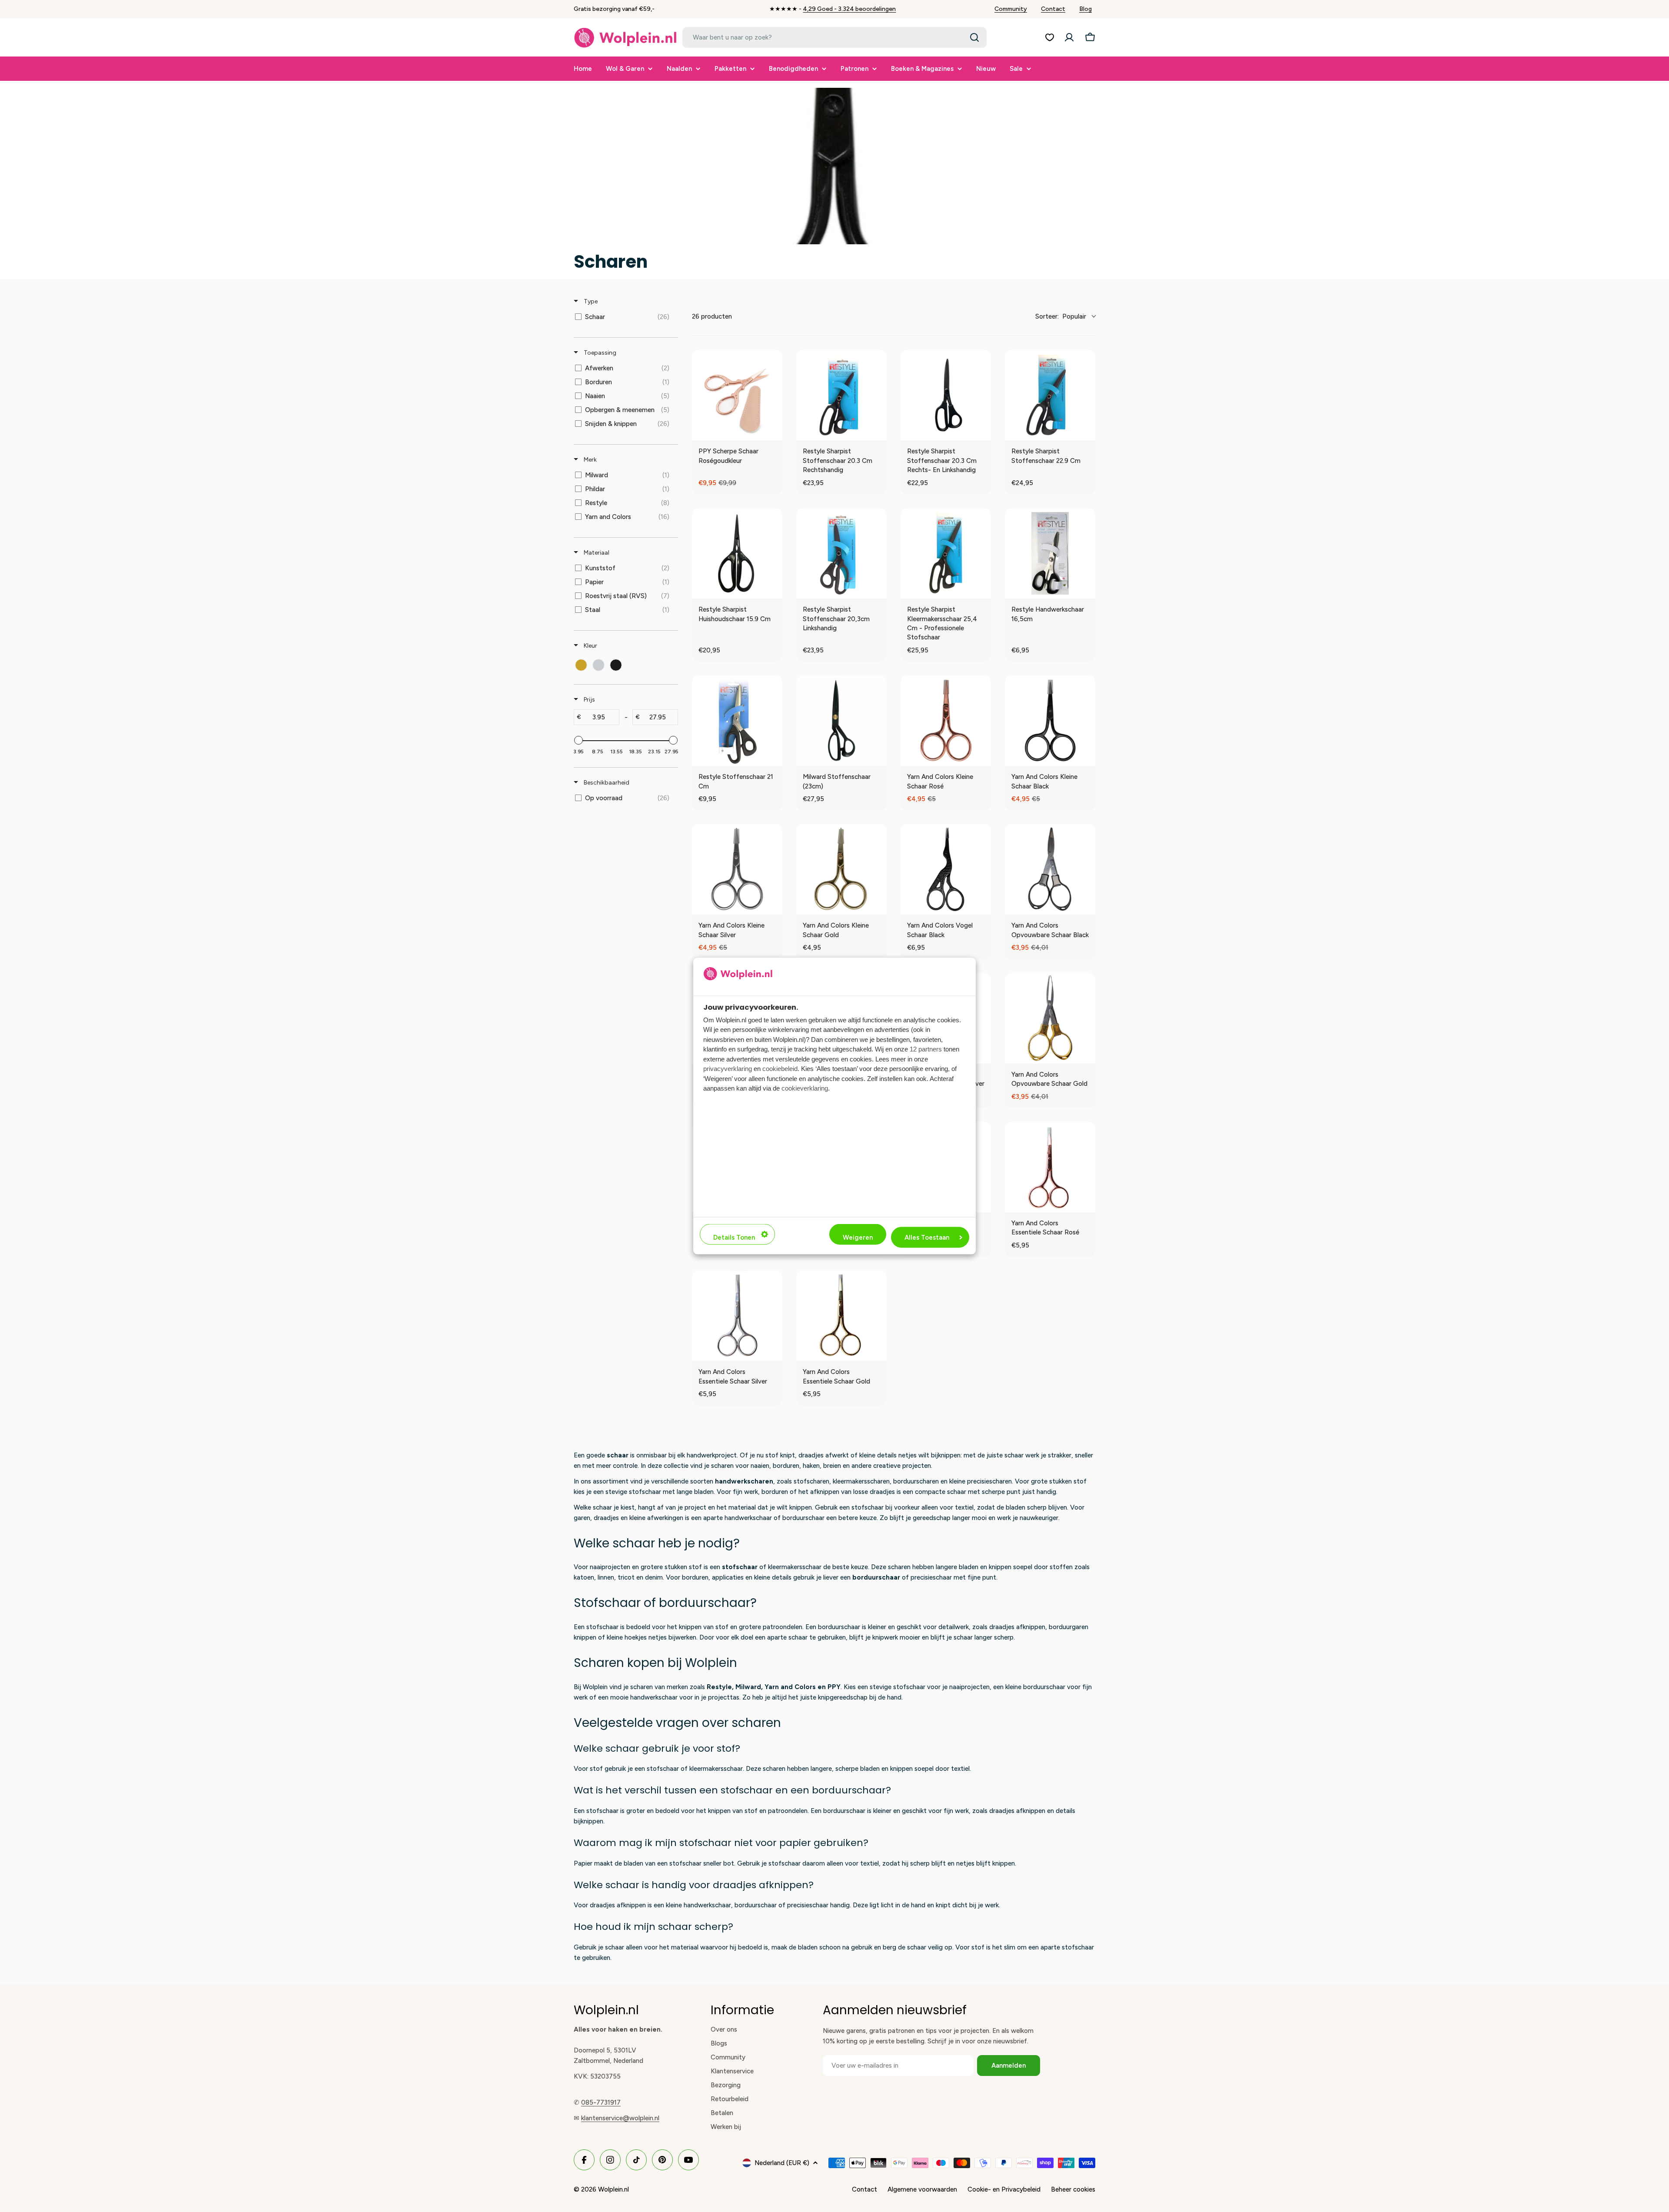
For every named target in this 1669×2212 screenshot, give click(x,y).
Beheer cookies (1073, 2189)
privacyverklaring (728, 1069)
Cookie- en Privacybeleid (1004, 2189)
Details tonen (734, 1237)
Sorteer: (1061, 316)
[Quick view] (774, 432)
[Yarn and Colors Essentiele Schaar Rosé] (1050, 1167)
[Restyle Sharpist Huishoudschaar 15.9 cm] (737, 553)
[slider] (578, 740)
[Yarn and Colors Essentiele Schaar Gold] (841, 1316)
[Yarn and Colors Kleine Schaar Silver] (737, 869)
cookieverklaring (805, 1088)
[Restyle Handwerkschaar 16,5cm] (1050, 553)
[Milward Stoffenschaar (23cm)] (841, 721)
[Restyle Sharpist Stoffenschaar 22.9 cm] (1050, 395)
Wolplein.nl (613, 2189)
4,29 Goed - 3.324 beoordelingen (849, 9)
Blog (1086, 9)
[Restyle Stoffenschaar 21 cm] (737, 721)
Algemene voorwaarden (922, 2189)
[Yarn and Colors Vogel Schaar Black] (946, 869)
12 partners (926, 1049)
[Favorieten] (1050, 37)
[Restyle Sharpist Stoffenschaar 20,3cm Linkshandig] (841, 553)
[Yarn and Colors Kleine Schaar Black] (1050, 721)
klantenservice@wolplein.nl (620, 2118)
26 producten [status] (712, 316)
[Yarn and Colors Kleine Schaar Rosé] (946, 721)
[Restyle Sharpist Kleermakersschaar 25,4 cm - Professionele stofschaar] (946, 553)
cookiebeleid (780, 1069)
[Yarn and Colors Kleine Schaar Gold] (841, 869)
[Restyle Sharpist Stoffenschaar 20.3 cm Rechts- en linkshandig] (946, 395)
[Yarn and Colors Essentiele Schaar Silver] (737, 1316)
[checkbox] (624, 317)
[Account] (1069, 37)
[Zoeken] (974, 37)
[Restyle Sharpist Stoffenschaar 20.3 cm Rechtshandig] (841, 395)
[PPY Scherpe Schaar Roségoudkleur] (737, 395)
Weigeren (858, 1237)
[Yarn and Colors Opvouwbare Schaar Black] (1050, 869)
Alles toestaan (927, 1237)
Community (1011, 9)
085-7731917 (601, 2102)
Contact (1053, 9)
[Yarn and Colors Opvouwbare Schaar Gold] (1050, 1018)
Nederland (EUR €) (782, 2163)
